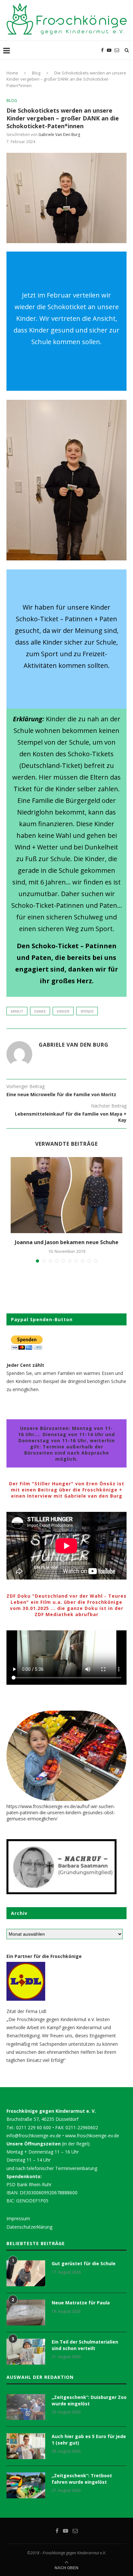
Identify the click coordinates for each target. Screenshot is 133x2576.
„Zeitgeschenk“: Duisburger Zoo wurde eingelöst (89, 2400)
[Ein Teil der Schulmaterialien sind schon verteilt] (26, 2352)
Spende (87, 1011)
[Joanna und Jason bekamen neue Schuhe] (66, 1195)
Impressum (18, 2218)
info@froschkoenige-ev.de (34, 2136)
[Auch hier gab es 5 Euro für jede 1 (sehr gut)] (26, 2446)
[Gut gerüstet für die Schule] (26, 2273)
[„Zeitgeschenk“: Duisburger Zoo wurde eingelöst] (26, 2407)
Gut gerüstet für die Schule (84, 2263)
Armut (17, 1011)
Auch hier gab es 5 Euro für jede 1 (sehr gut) (89, 2440)
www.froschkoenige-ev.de (92, 2136)
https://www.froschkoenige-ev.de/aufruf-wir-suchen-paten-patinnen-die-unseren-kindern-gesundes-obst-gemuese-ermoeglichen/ (61, 1812)
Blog (36, 73)
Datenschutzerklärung (29, 2227)
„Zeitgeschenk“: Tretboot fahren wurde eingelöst (82, 2479)
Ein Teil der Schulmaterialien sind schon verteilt (85, 2345)
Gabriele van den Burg (59, 135)
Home (12, 73)
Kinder (63, 1011)
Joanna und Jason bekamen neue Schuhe (67, 1242)
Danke (40, 1011)
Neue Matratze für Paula (81, 2303)
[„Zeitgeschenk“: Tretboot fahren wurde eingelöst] (26, 2485)
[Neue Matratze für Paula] (26, 2312)
